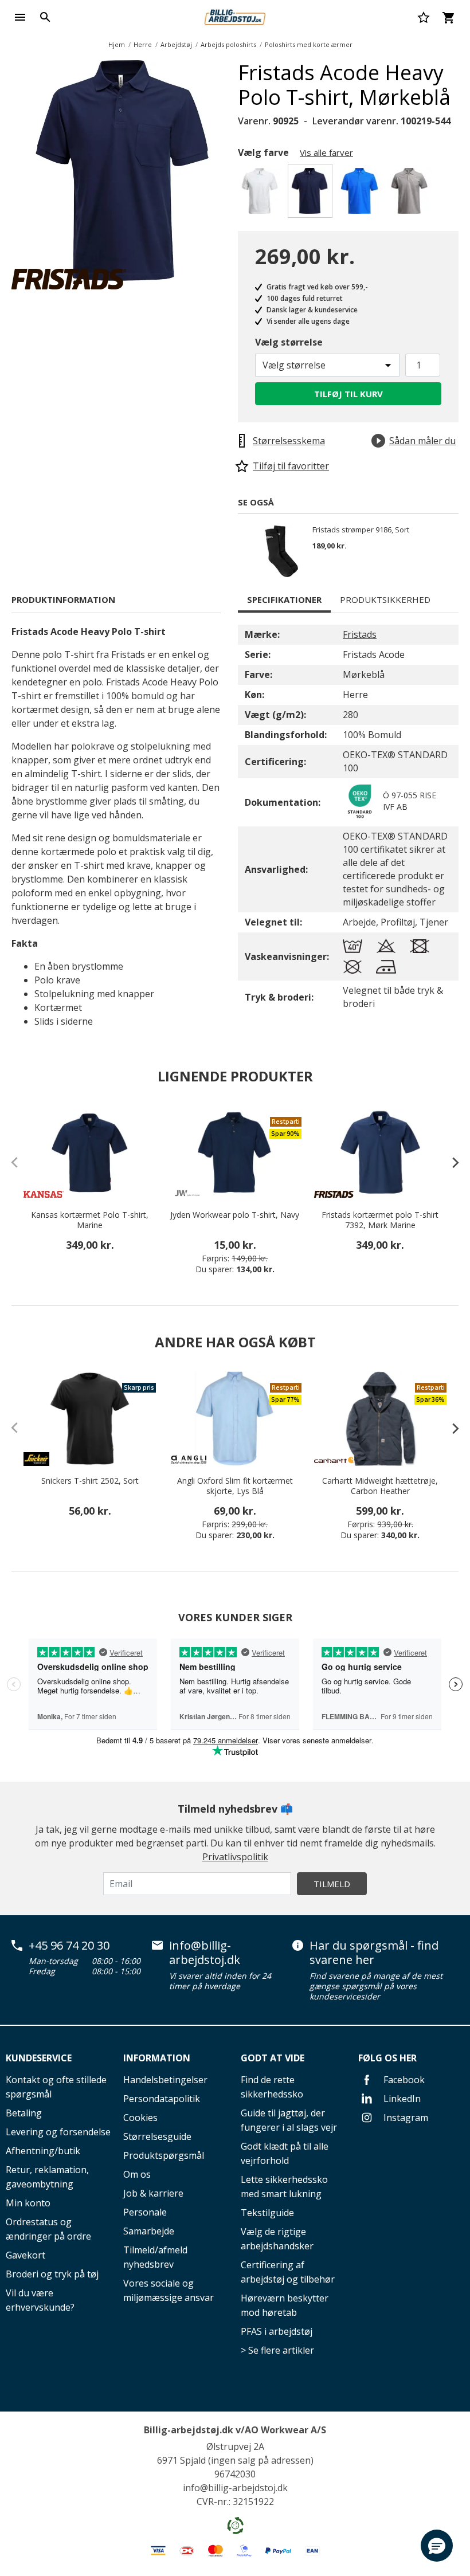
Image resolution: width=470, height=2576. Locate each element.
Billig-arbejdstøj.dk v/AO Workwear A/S (235, 2430)
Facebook (403, 2080)
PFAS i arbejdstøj (277, 2331)
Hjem (117, 44)
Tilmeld (332, 1884)
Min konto (28, 2203)
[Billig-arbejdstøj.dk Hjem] (235, 16)
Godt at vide (273, 2058)
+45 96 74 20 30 (69, 1946)
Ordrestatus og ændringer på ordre (48, 2229)
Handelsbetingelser (165, 2080)
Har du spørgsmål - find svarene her (374, 1953)
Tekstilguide (267, 2213)
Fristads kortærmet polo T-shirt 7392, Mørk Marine (380, 1220)
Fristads (360, 634)
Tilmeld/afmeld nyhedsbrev (155, 2257)
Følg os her (387, 2058)
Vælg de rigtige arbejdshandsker (277, 2239)
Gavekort (26, 2255)
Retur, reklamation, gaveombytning (47, 2177)
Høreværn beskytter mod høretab (285, 2305)
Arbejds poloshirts (228, 44)
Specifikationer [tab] (284, 599)
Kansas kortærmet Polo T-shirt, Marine (90, 1220)
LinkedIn (401, 2099)
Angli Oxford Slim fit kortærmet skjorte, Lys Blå (235, 1486)
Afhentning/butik (43, 2151)
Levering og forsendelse (58, 2132)
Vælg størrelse (289, 342)
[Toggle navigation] (20, 17)
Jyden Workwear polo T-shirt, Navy (235, 1215)
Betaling (24, 2113)
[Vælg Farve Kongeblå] (361, 194)
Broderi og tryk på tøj (52, 2274)
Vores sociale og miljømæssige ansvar (169, 2290)
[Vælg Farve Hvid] (262, 194)
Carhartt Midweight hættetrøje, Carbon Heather (380, 1486)
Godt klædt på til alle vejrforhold (285, 2153)
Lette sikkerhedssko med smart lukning (284, 2187)
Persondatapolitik (162, 2099)
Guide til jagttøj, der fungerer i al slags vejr (289, 2120)
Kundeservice (39, 2058)
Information (157, 2058)
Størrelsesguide (157, 2136)
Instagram (405, 2118)
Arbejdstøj (176, 44)
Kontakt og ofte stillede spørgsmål (56, 2087)
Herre (143, 44)
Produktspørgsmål (164, 2155)
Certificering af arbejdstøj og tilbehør (288, 2272)
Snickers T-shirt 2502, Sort (90, 1481)
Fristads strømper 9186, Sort (361, 530)
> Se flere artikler (277, 2350)
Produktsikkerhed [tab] (385, 599)
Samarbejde (149, 2231)
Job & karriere (153, 2193)
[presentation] (450, 1162)
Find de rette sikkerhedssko (272, 2087)
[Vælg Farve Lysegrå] (411, 194)
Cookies (140, 2118)
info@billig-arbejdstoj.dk (205, 1953)
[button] (437, 2546)
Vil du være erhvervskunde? (40, 2300)
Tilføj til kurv (348, 394)
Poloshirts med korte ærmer (309, 44)
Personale (145, 2212)
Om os (137, 2174)
